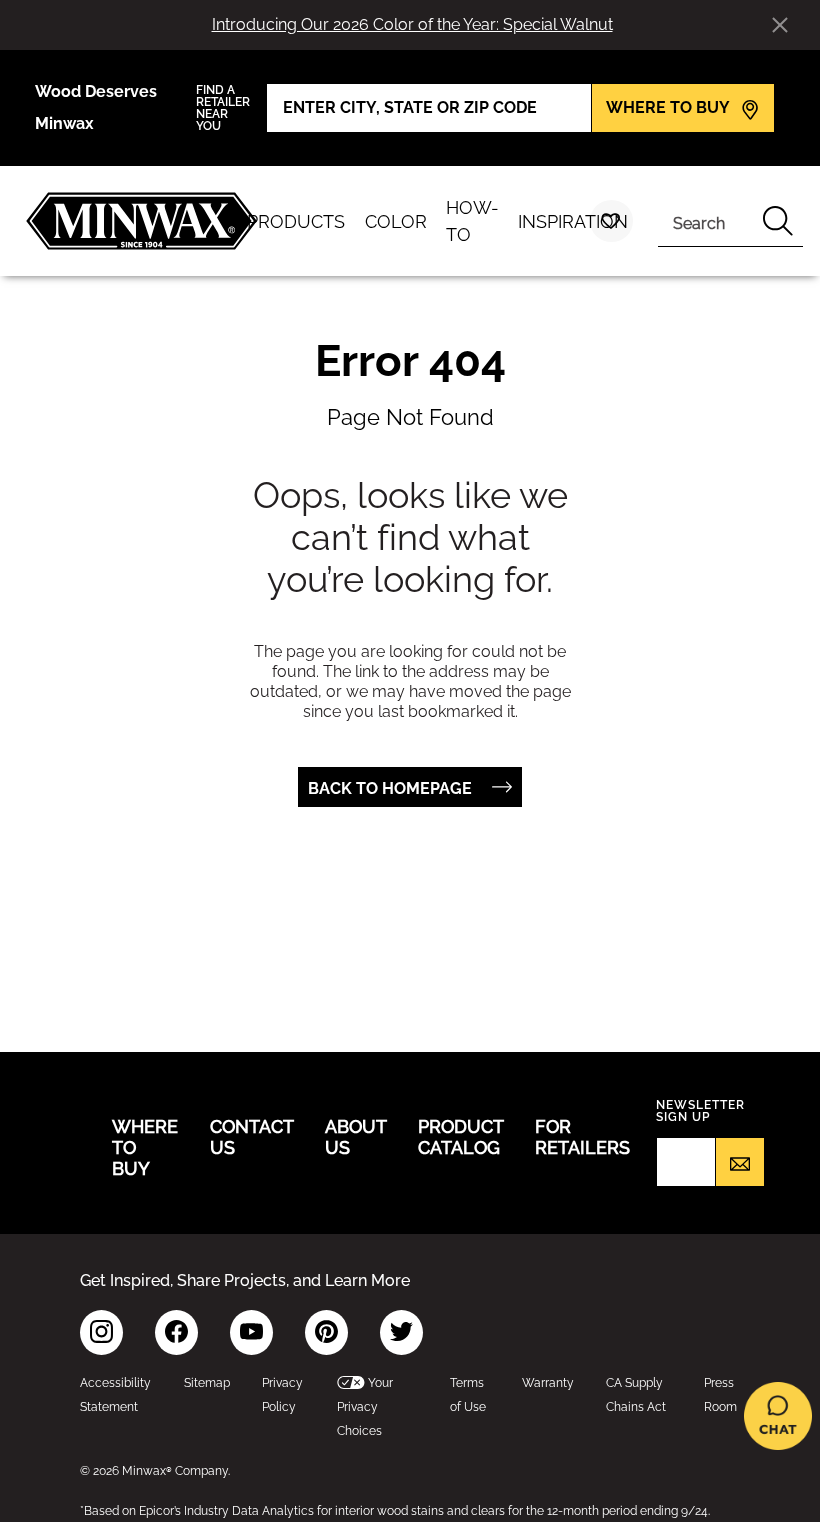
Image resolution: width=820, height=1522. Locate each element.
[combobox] (705, 221)
